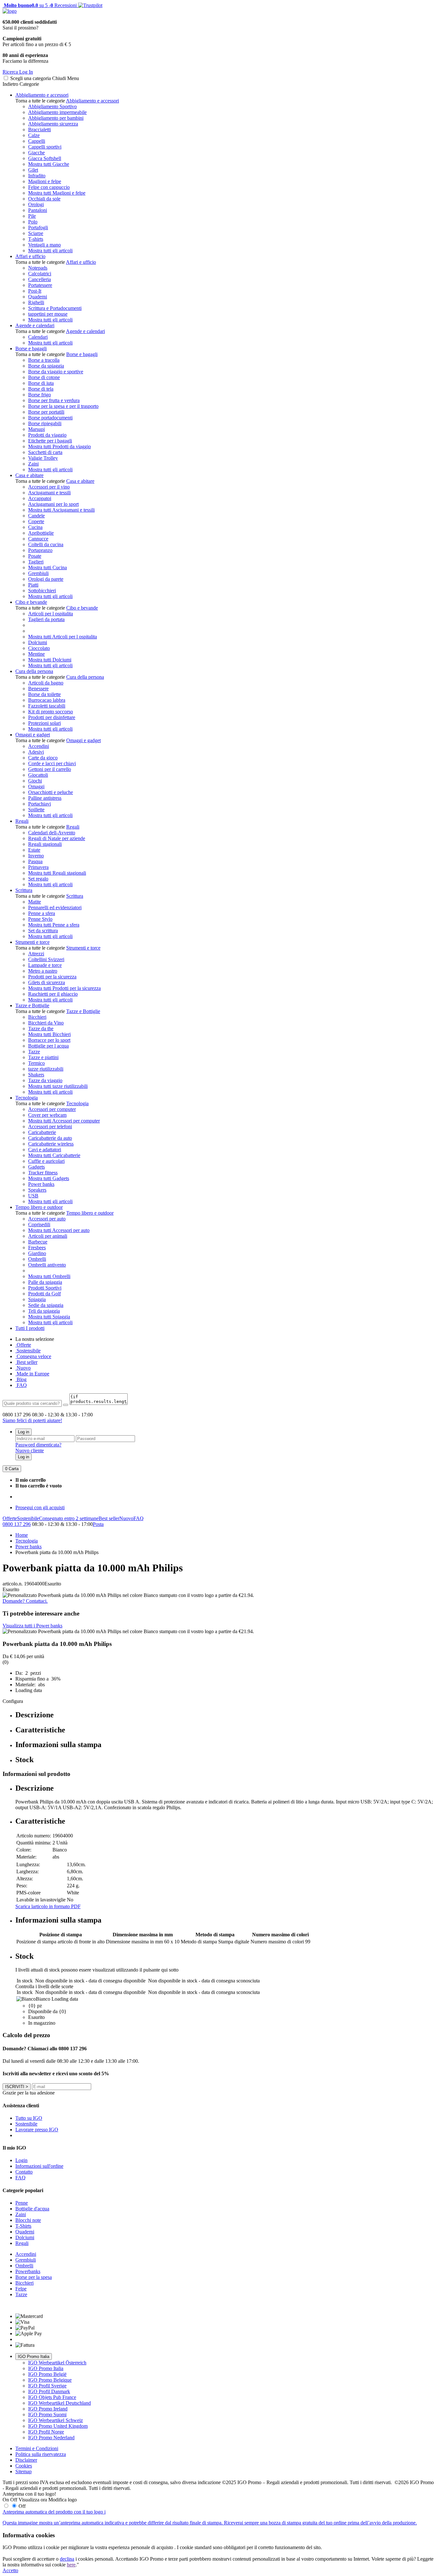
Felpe (21, 2289)
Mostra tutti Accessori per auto (59, 1230)
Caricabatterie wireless (51, 1144)
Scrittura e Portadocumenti (55, 308)
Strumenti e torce (32, 942)
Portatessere (40, 285)
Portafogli (38, 227)
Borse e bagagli (31, 348)
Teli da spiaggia (44, 1311)
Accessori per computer (52, 1109)
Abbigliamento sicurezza (53, 124)
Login (21, 2160)
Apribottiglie (41, 533)
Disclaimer (26, 2460)
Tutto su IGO (29, 2118)
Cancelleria (40, 279)
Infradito (37, 176)
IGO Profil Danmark (49, 2391)
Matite (35, 902)
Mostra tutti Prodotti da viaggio (60, 446)
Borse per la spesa (34, 2277)
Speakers (37, 1190)
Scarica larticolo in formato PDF (48, 1906)
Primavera (38, 867)
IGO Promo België (47, 2374)
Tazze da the (41, 1029)
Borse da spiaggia (46, 366)
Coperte (36, 521)
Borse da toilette (44, 694)
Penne (22, 2203)
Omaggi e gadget (33, 735)
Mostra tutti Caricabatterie (54, 1155)
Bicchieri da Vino (46, 1023)
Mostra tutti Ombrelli (49, 1276)
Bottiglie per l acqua (48, 1046)
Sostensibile (28, 1351)
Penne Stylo (40, 919)
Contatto (24, 2172)
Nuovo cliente (30, 1450)
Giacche (36, 153)
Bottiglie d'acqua (32, 2209)
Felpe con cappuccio (49, 187)
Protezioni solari (44, 723)
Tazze (34, 1052)
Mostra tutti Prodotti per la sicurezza (64, 988)
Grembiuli (38, 573)
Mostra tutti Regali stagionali (57, 873)
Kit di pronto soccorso (51, 712)
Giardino (37, 1253)
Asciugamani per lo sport (53, 504)
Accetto (10, 2570)
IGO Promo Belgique (50, 2380)
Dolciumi (38, 642)
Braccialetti (40, 130)
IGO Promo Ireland (48, 2409)
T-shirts (36, 239)
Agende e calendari (35, 325)
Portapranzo (40, 550)
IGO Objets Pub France (52, 2397)
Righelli (36, 302)
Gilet (33, 170)
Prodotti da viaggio (47, 435)
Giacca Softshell (45, 158)
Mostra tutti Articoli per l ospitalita (63, 637)
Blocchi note (28, 2220)
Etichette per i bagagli (50, 441)
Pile (32, 216)
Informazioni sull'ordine (39, 2166)
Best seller (26, 1362)
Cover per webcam (47, 1115)
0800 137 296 (17, 1524)
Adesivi (36, 752)
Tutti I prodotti (30, 1328)
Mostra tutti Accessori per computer (64, 1121)
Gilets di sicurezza (47, 982)
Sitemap (24, 2471)
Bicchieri (37, 1017)
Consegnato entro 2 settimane (69, 1518)
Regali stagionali (45, 844)
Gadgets (36, 1167)
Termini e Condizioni (37, 2448)
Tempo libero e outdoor (39, 1207)
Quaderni (38, 297)
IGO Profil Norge (46, 2432)
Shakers (36, 1075)
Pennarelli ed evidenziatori (55, 907)
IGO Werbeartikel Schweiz (56, 2420)
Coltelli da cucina (46, 544)
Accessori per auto (47, 1219)
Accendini (39, 746)
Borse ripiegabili (45, 423)
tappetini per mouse (48, 314)
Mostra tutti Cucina (48, 567)
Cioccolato (39, 648)
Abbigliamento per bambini (56, 118)
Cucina (35, 527)
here (71, 2565)
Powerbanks (28, 2271)
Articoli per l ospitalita (51, 614)
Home (22, 1535)
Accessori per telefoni (50, 1126)
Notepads (38, 268)
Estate (34, 850)
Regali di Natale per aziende (57, 838)
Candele (36, 516)
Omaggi (36, 786)
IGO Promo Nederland (51, 2438)
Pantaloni (38, 210)
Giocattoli (38, 775)
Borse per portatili (46, 412)
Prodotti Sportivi (45, 1288)
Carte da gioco (43, 758)
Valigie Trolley (43, 458)
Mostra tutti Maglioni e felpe (57, 193)
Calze (34, 135)
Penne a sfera (42, 913)
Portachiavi (40, 804)
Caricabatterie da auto (50, 1138)
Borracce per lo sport (49, 1040)
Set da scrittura (43, 931)
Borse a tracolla (44, 360)
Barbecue (38, 1242)
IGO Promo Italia (34, 2357)
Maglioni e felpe (45, 181)
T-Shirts (23, 2226)
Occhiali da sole (44, 199)
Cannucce (38, 539)
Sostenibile (28, 1518)
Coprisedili (39, 1224)
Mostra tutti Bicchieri (49, 1034)
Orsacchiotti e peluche (51, 792)
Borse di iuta (41, 383)
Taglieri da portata (46, 619)
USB (33, 1196)
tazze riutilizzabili (46, 1069)
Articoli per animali (48, 1236)
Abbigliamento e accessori (42, 95)
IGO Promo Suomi (47, 2414)
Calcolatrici (40, 274)
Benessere (38, 689)
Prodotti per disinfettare (52, 717)
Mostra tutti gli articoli (50, 251)
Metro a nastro (43, 971)
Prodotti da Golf (44, 1294)
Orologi (36, 204)
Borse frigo (40, 395)
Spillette (36, 810)
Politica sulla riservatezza (41, 2454)
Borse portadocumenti (50, 418)
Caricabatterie (42, 1132)
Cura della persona (34, 671)
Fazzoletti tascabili (47, 706)
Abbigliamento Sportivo (52, 106)
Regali (22, 821)
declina (67, 2559)
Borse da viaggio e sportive (56, 372)
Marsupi (36, 429)
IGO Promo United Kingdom (58, 2426)
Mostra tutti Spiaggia (49, 1317)
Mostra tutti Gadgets (49, 1178)
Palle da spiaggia (45, 1282)
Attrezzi (36, 954)
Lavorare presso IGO (37, 2130)
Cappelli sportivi (45, 147)
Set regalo (38, 879)
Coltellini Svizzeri (46, 959)
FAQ (21, 1385)
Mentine (36, 654)
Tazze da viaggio (45, 1080)
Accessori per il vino (49, 487)
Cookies (24, 2466)
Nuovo (23, 1368)
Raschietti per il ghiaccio (53, 994)
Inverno (36, 856)
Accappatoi (40, 498)
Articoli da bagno (46, 683)
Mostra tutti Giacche (49, 164)
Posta (98, 1524)
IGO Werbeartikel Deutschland (60, 2403)
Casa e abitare (29, 475)
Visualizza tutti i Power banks (32, 1626)
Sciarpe (36, 233)
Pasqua (35, 861)
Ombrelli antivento (47, 1265)
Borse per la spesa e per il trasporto (63, 406)
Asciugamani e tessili (49, 493)
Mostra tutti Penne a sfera (54, 925)
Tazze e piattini (43, 1057)
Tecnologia (27, 1098)
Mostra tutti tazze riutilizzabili (58, 1086)
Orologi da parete (46, 579)
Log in (24, 1432)
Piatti (33, 585)
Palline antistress (45, 798)
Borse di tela (41, 389)
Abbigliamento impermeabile (57, 112)
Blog (21, 1379)
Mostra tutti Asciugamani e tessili (61, 510)
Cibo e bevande (31, 602)
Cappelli (37, 141)
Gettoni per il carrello (50, 769)
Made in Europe (32, 1374)
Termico (36, 1063)
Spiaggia (37, 1299)
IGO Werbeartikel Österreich (57, 2363)
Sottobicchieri (42, 591)
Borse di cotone (44, 377)
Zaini (33, 464)
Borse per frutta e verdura (54, 400)
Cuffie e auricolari (46, 1161)
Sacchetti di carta (45, 452)
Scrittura (24, 890)
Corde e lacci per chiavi (52, 763)
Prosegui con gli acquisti (40, 1507)
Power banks (41, 1184)
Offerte (23, 1345)
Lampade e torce (45, 965)
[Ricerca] (66, 1405)
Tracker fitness (43, 1173)
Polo (33, 222)
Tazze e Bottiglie (32, 1005)
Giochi (35, 781)
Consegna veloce (33, 1356)
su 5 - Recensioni (40, 5)
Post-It (35, 291)
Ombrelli (37, 1259)
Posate (35, 556)
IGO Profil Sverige (47, 2386)
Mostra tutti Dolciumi (50, 660)
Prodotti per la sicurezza (52, 977)
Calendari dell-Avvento (52, 833)
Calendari (38, 337)
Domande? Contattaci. (25, 1601)
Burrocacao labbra (47, 700)
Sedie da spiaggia (46, 1305)
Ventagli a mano (44, 245)
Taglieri (36, 562)
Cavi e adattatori (45, 1150)
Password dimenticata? (38, 1445)
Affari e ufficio (30, 256)
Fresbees (37, 1247)
